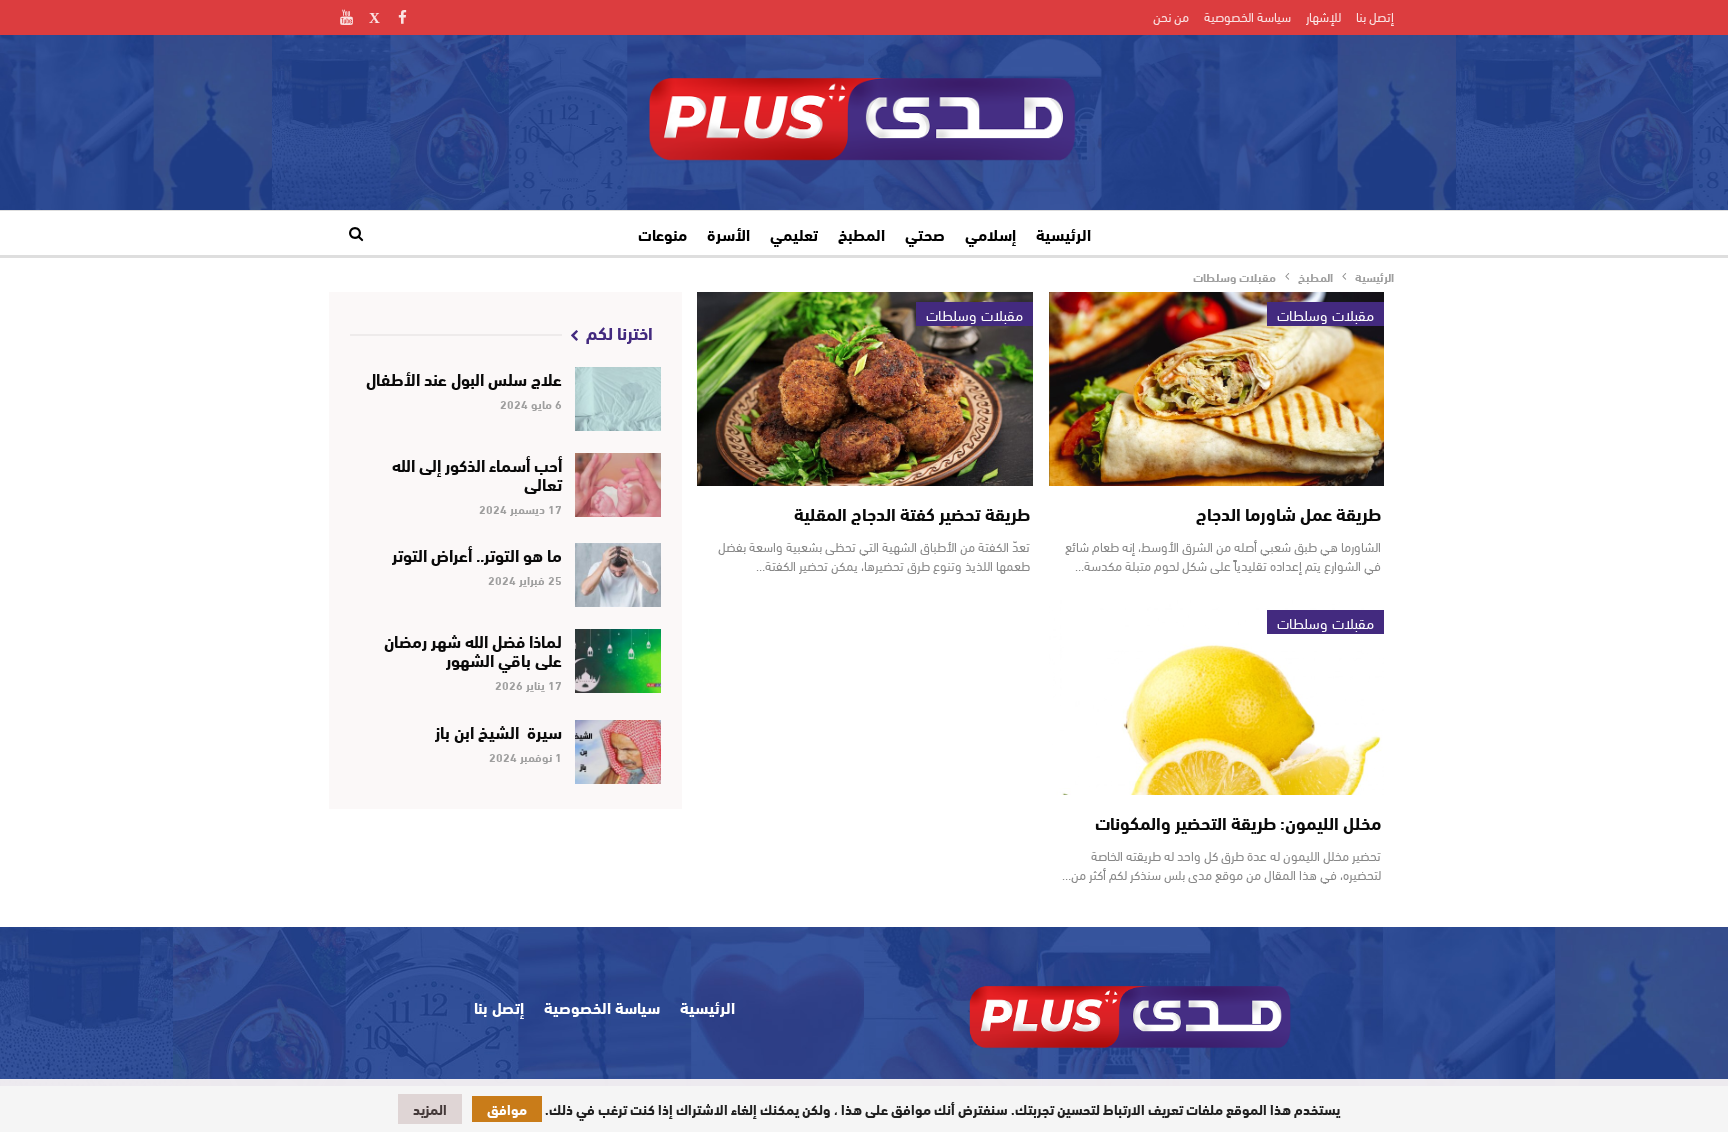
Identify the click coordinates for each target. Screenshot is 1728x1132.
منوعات (662, 233)
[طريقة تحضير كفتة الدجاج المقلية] (864, 389)
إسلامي (990, 233)
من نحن (1171, 16)
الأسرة (728, 233)
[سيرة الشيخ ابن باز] (618, 752)
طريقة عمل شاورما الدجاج (1288, 513)
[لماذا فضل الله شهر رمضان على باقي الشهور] (618, 661)
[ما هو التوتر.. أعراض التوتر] (618, 575)
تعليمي (794, 233)
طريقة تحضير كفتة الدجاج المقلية (912, 513)
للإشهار (1323, 16)
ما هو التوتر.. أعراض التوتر (477, 553)
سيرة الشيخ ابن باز (496, 730)
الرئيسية (1063, 233)
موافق (507, 1109)
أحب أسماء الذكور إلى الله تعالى (477, 473)
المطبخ (861, 233)
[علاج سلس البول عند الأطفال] (618, 399)
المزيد (430, 1109)
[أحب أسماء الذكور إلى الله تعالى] (618, 485)
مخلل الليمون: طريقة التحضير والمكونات (1238, 822)
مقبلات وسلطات (1325, 314)
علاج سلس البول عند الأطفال (464, 377)
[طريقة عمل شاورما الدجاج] (1216, 389)
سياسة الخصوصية (1247, 16)
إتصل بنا (1375, 16)
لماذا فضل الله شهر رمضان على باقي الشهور (473, 649)
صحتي (925, 233)
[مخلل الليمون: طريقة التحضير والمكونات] (1216, 697)
